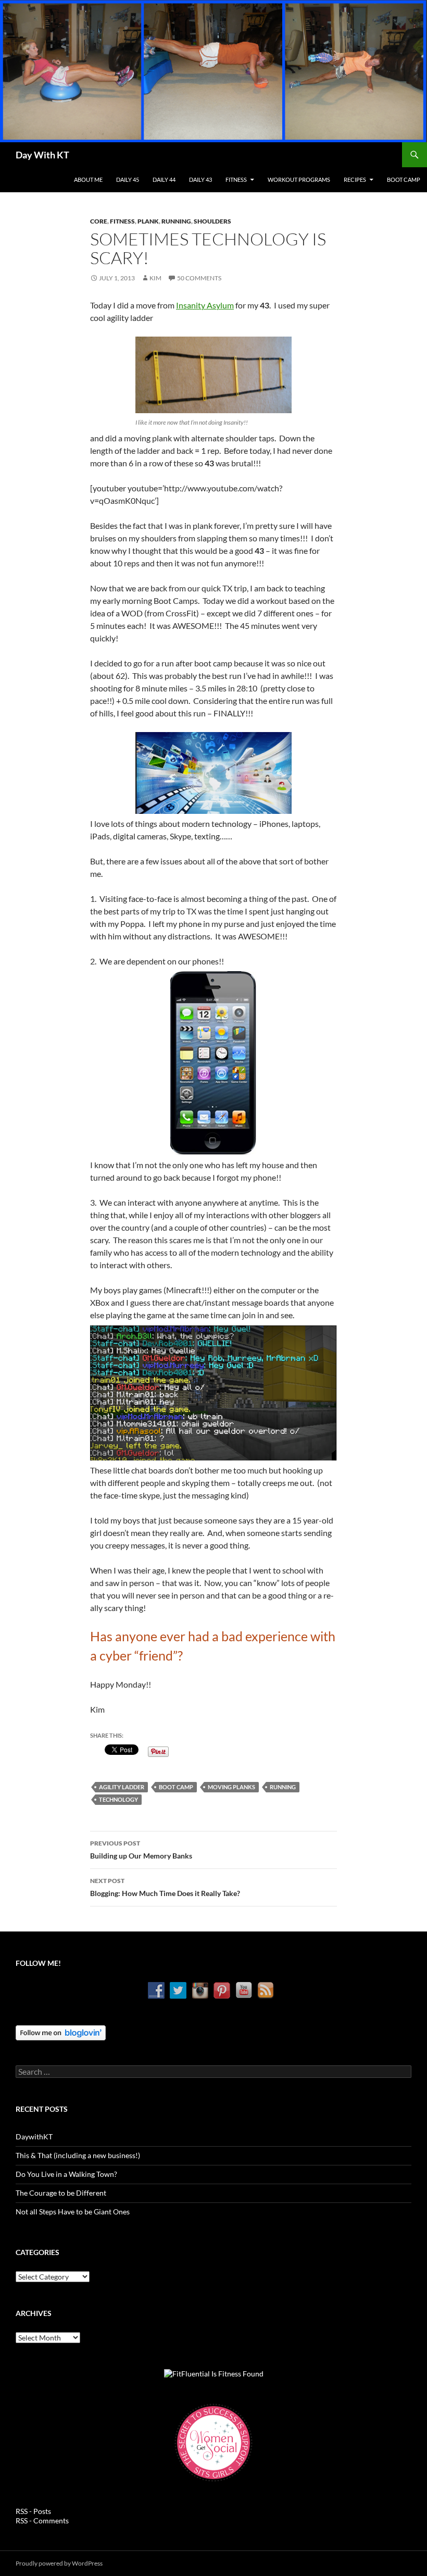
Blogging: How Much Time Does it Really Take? (165, 1887)
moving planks (231, 1787)
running (283, 1787)
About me (88, 179)
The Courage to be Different (61, 2193)
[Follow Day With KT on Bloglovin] (61, 2032)
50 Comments (199, 278)
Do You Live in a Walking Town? (66, 2174)
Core (99, 221)
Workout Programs (299, 179)
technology (118, 1799)
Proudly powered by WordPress (59, 2563)
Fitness (236, 179)
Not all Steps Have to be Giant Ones (73, 2212)
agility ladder (122, 1787)
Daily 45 (128, 179)
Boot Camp (404, 179)
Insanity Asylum (205, 305)
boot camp (176, 1787)
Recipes (355, 179)
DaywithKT (34, 2137)
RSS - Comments (42, 2521)
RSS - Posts (33, 2511)
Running (176, 221)
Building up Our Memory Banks (141, 1850)
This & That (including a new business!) (78, 2155)
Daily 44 (164, 179)
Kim (155, 278)
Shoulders (212, 221)
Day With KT (42, 155)
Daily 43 (200, 179)
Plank (148, 221)
